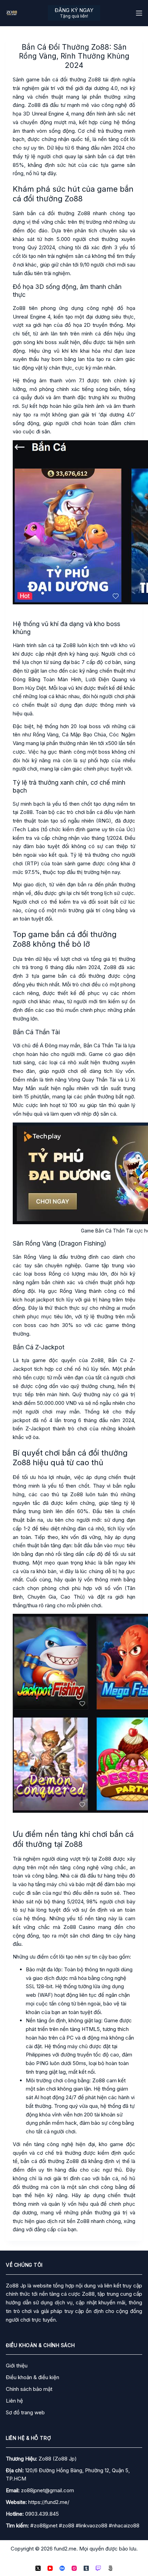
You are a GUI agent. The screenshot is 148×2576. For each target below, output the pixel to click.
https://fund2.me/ (49, 2502)
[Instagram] (74, 2568)
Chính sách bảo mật (29, 2389)
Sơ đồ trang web (25, 2412)
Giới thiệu (17, 2366)
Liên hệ (14, 2401)
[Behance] (62, 2568)
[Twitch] (98, 2568)
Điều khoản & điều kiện (33, 2377)
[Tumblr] (86, 2568)
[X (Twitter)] (38, 2568)
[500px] (110, 2568)
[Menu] (139, 13)
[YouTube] (50, 2568)
